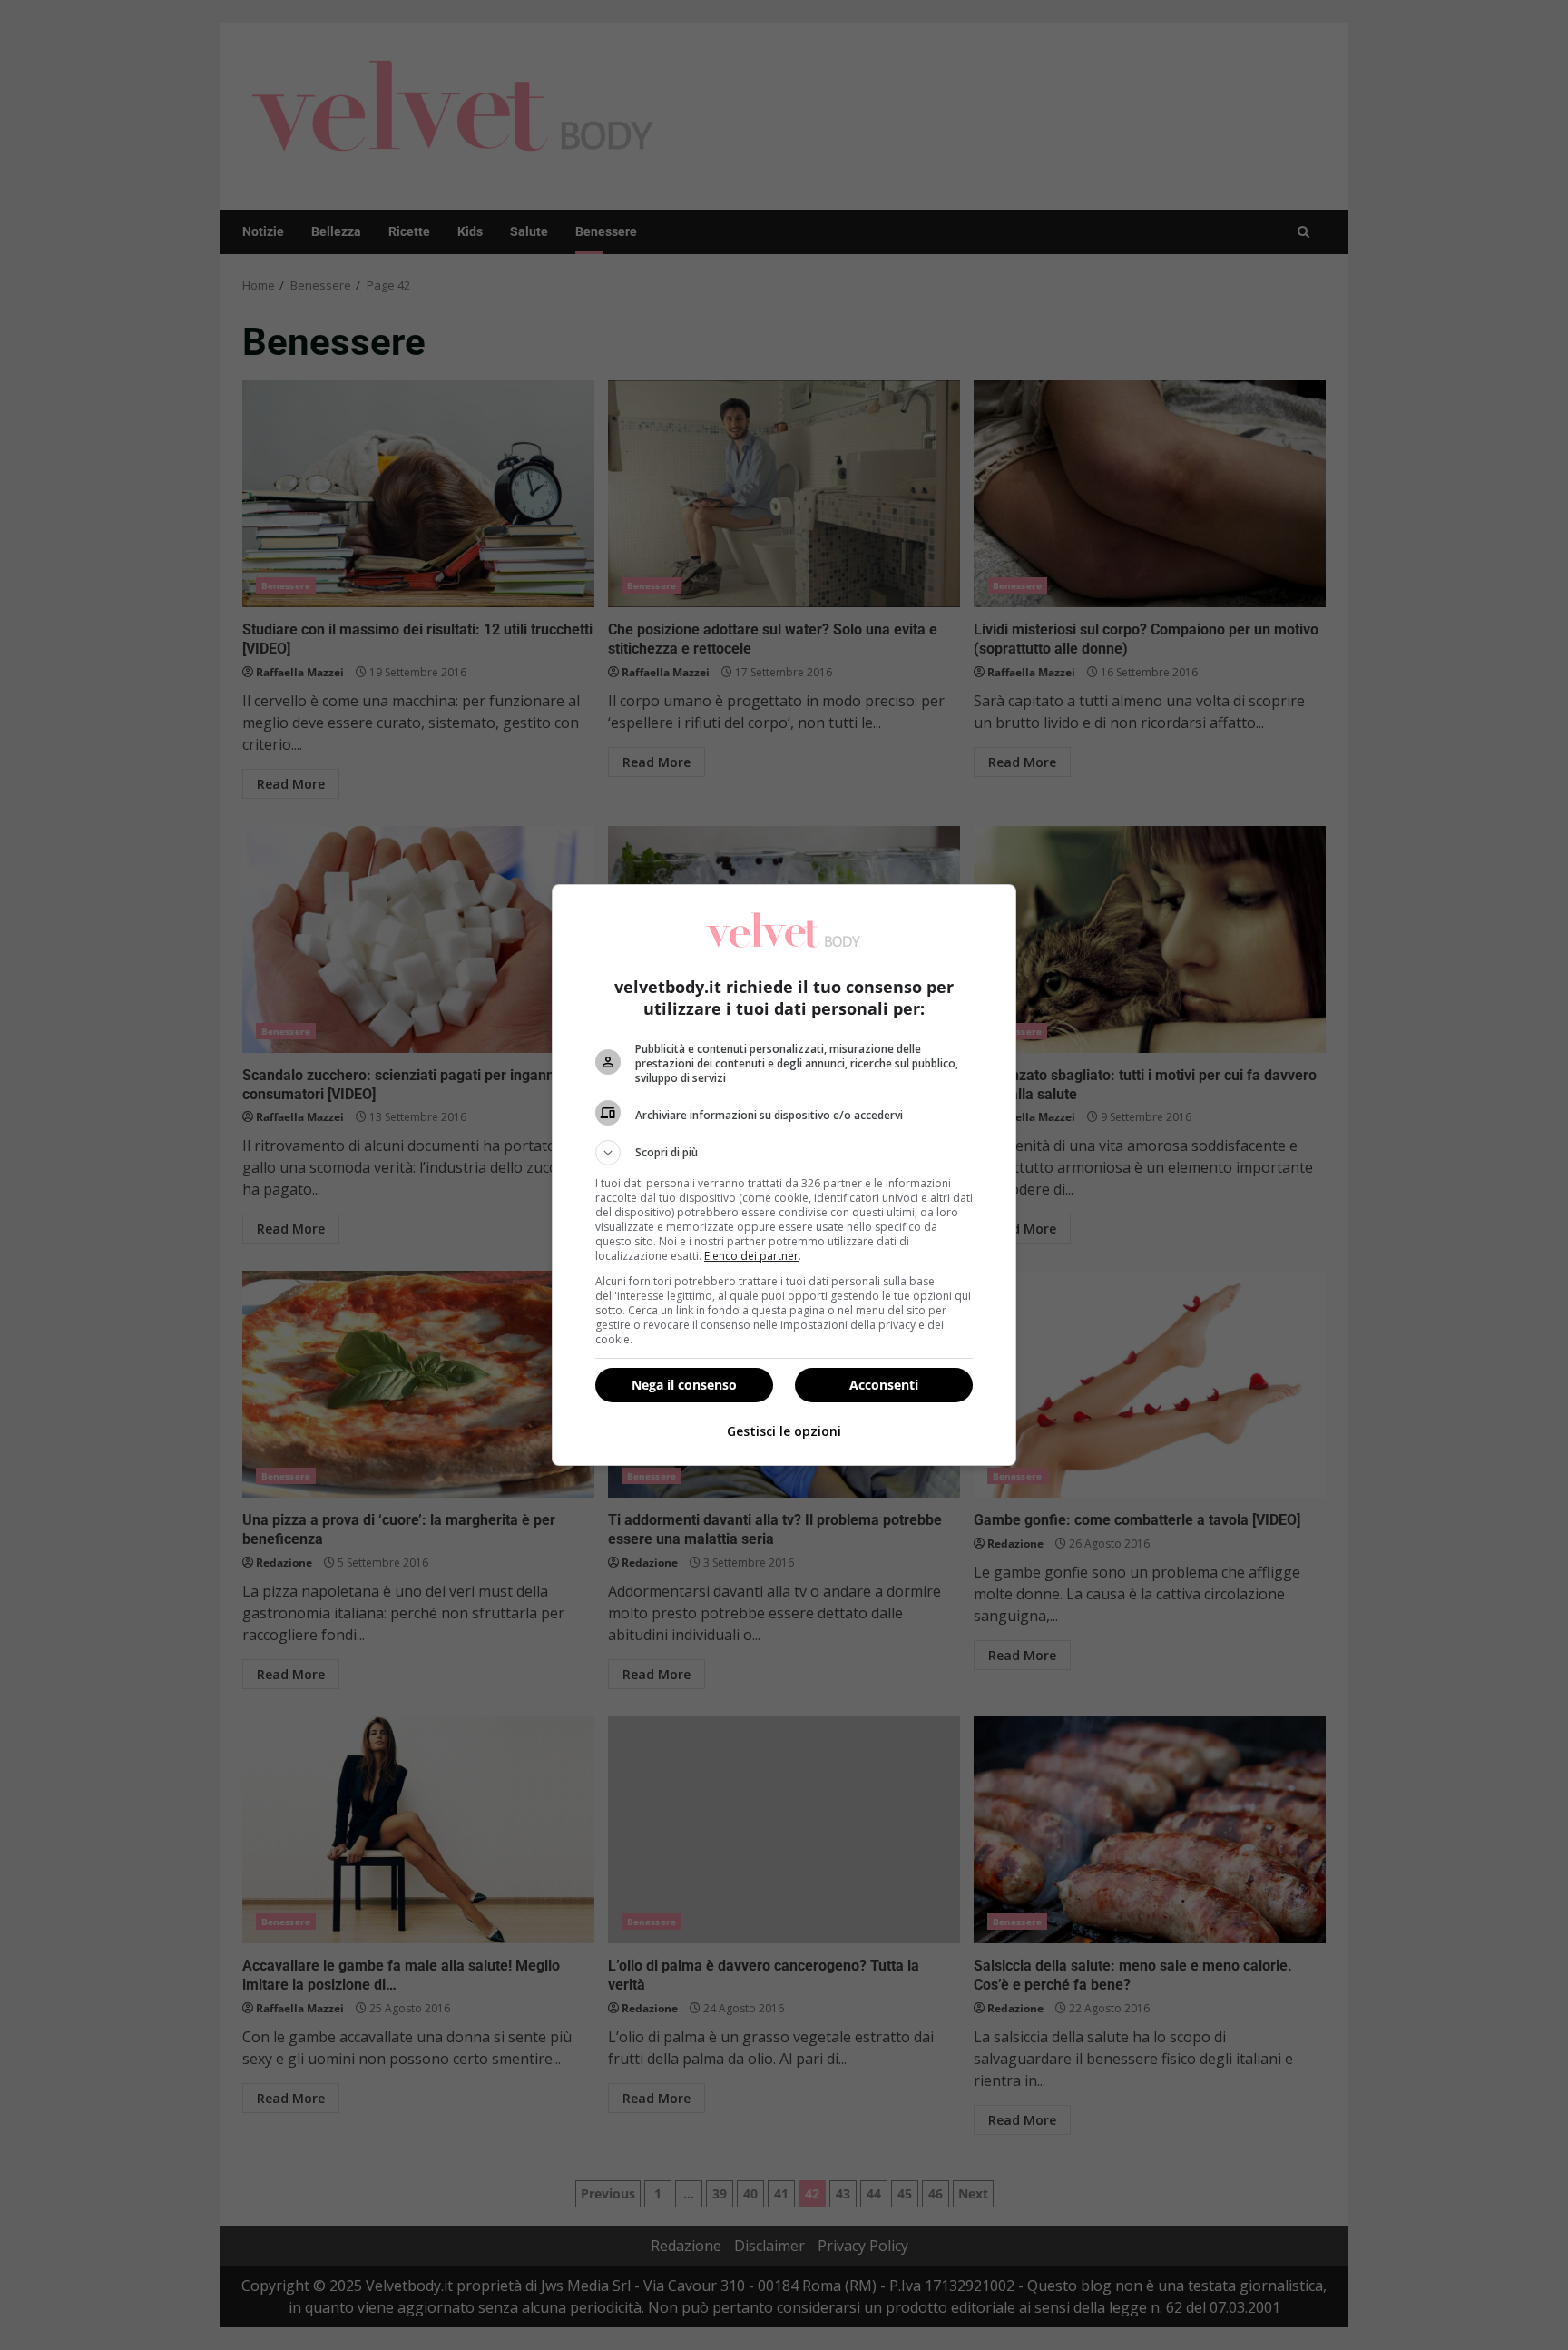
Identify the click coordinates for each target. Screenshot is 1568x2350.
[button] (784, 1153)
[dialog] (784, 1175)
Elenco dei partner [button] (751, 1256)
